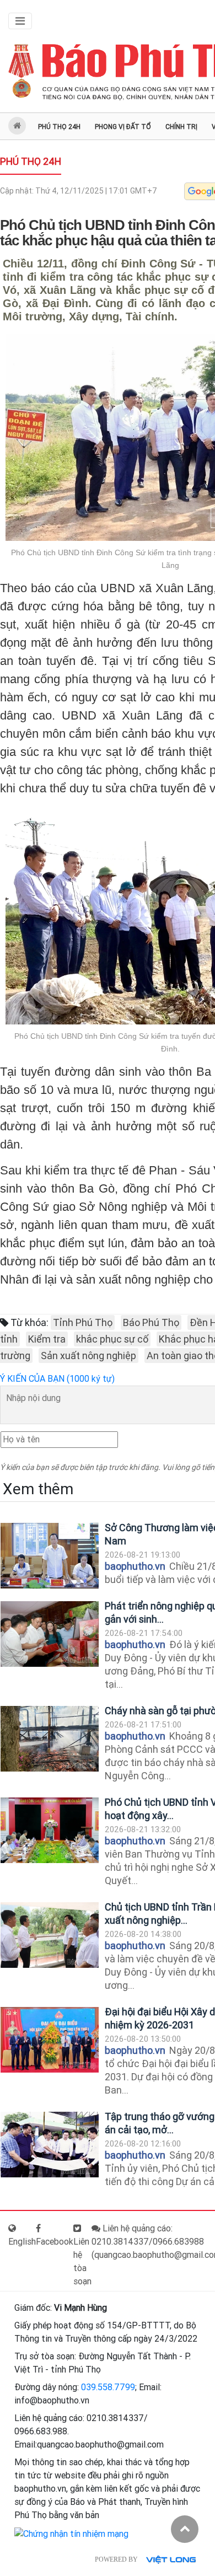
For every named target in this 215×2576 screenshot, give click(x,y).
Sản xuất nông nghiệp (88, 1356)
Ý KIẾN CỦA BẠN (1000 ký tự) (57, 1379)
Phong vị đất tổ (123, 127)
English (22, 2242)
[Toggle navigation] (20, 21)
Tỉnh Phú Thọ (83, 1322)
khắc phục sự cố (112, 1339)
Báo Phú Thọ (151, 1322)
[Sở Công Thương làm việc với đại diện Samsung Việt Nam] (50, 1556)
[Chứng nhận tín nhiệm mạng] (71, 2533)
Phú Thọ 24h (59, 127)
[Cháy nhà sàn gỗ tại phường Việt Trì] (50, 1739)
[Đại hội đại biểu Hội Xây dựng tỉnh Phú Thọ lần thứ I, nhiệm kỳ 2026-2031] (50, 2040)
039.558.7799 (108, 2387)
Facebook (55, 2242)
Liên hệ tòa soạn (82, 2261)
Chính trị (181, 127)
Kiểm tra (47, 1339)
